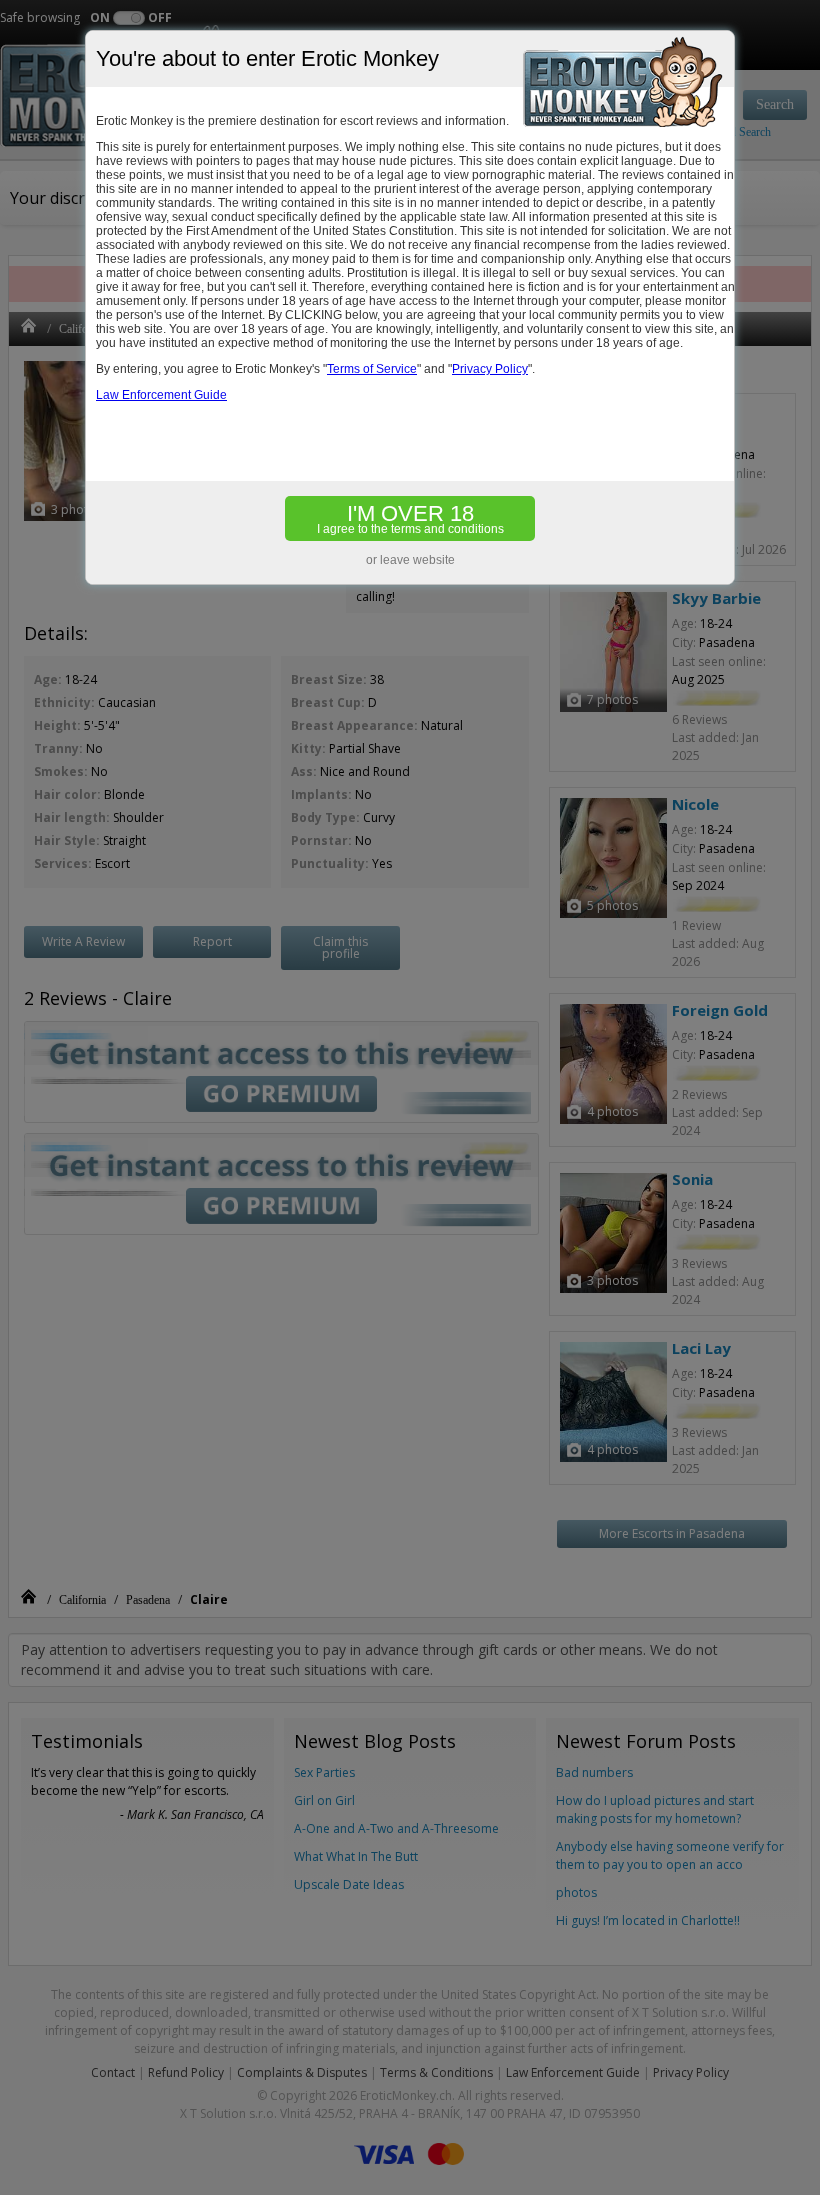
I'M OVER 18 (410, 518)
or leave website (410, 560)
